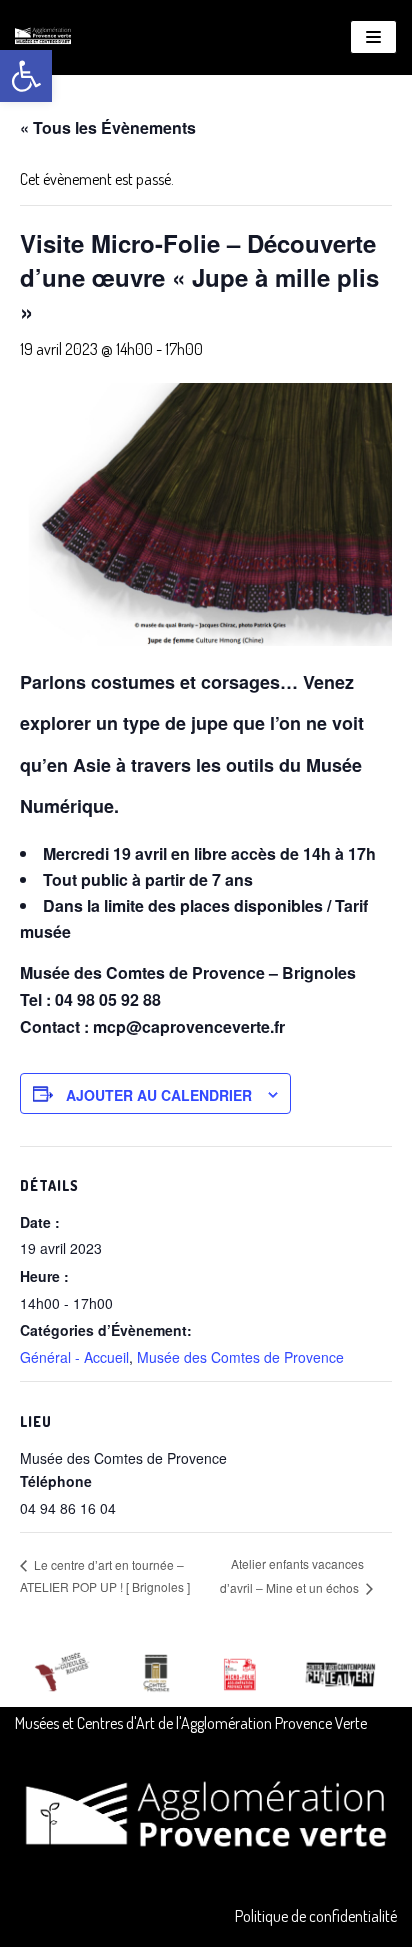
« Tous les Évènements (108, 127)
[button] (26, 76)
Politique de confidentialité (316, 1916)
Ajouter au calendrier (159, 1095)
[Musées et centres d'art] (43, 37)
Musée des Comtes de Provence (240, 1357)
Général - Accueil (74, 1357)
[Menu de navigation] (373, 37)
